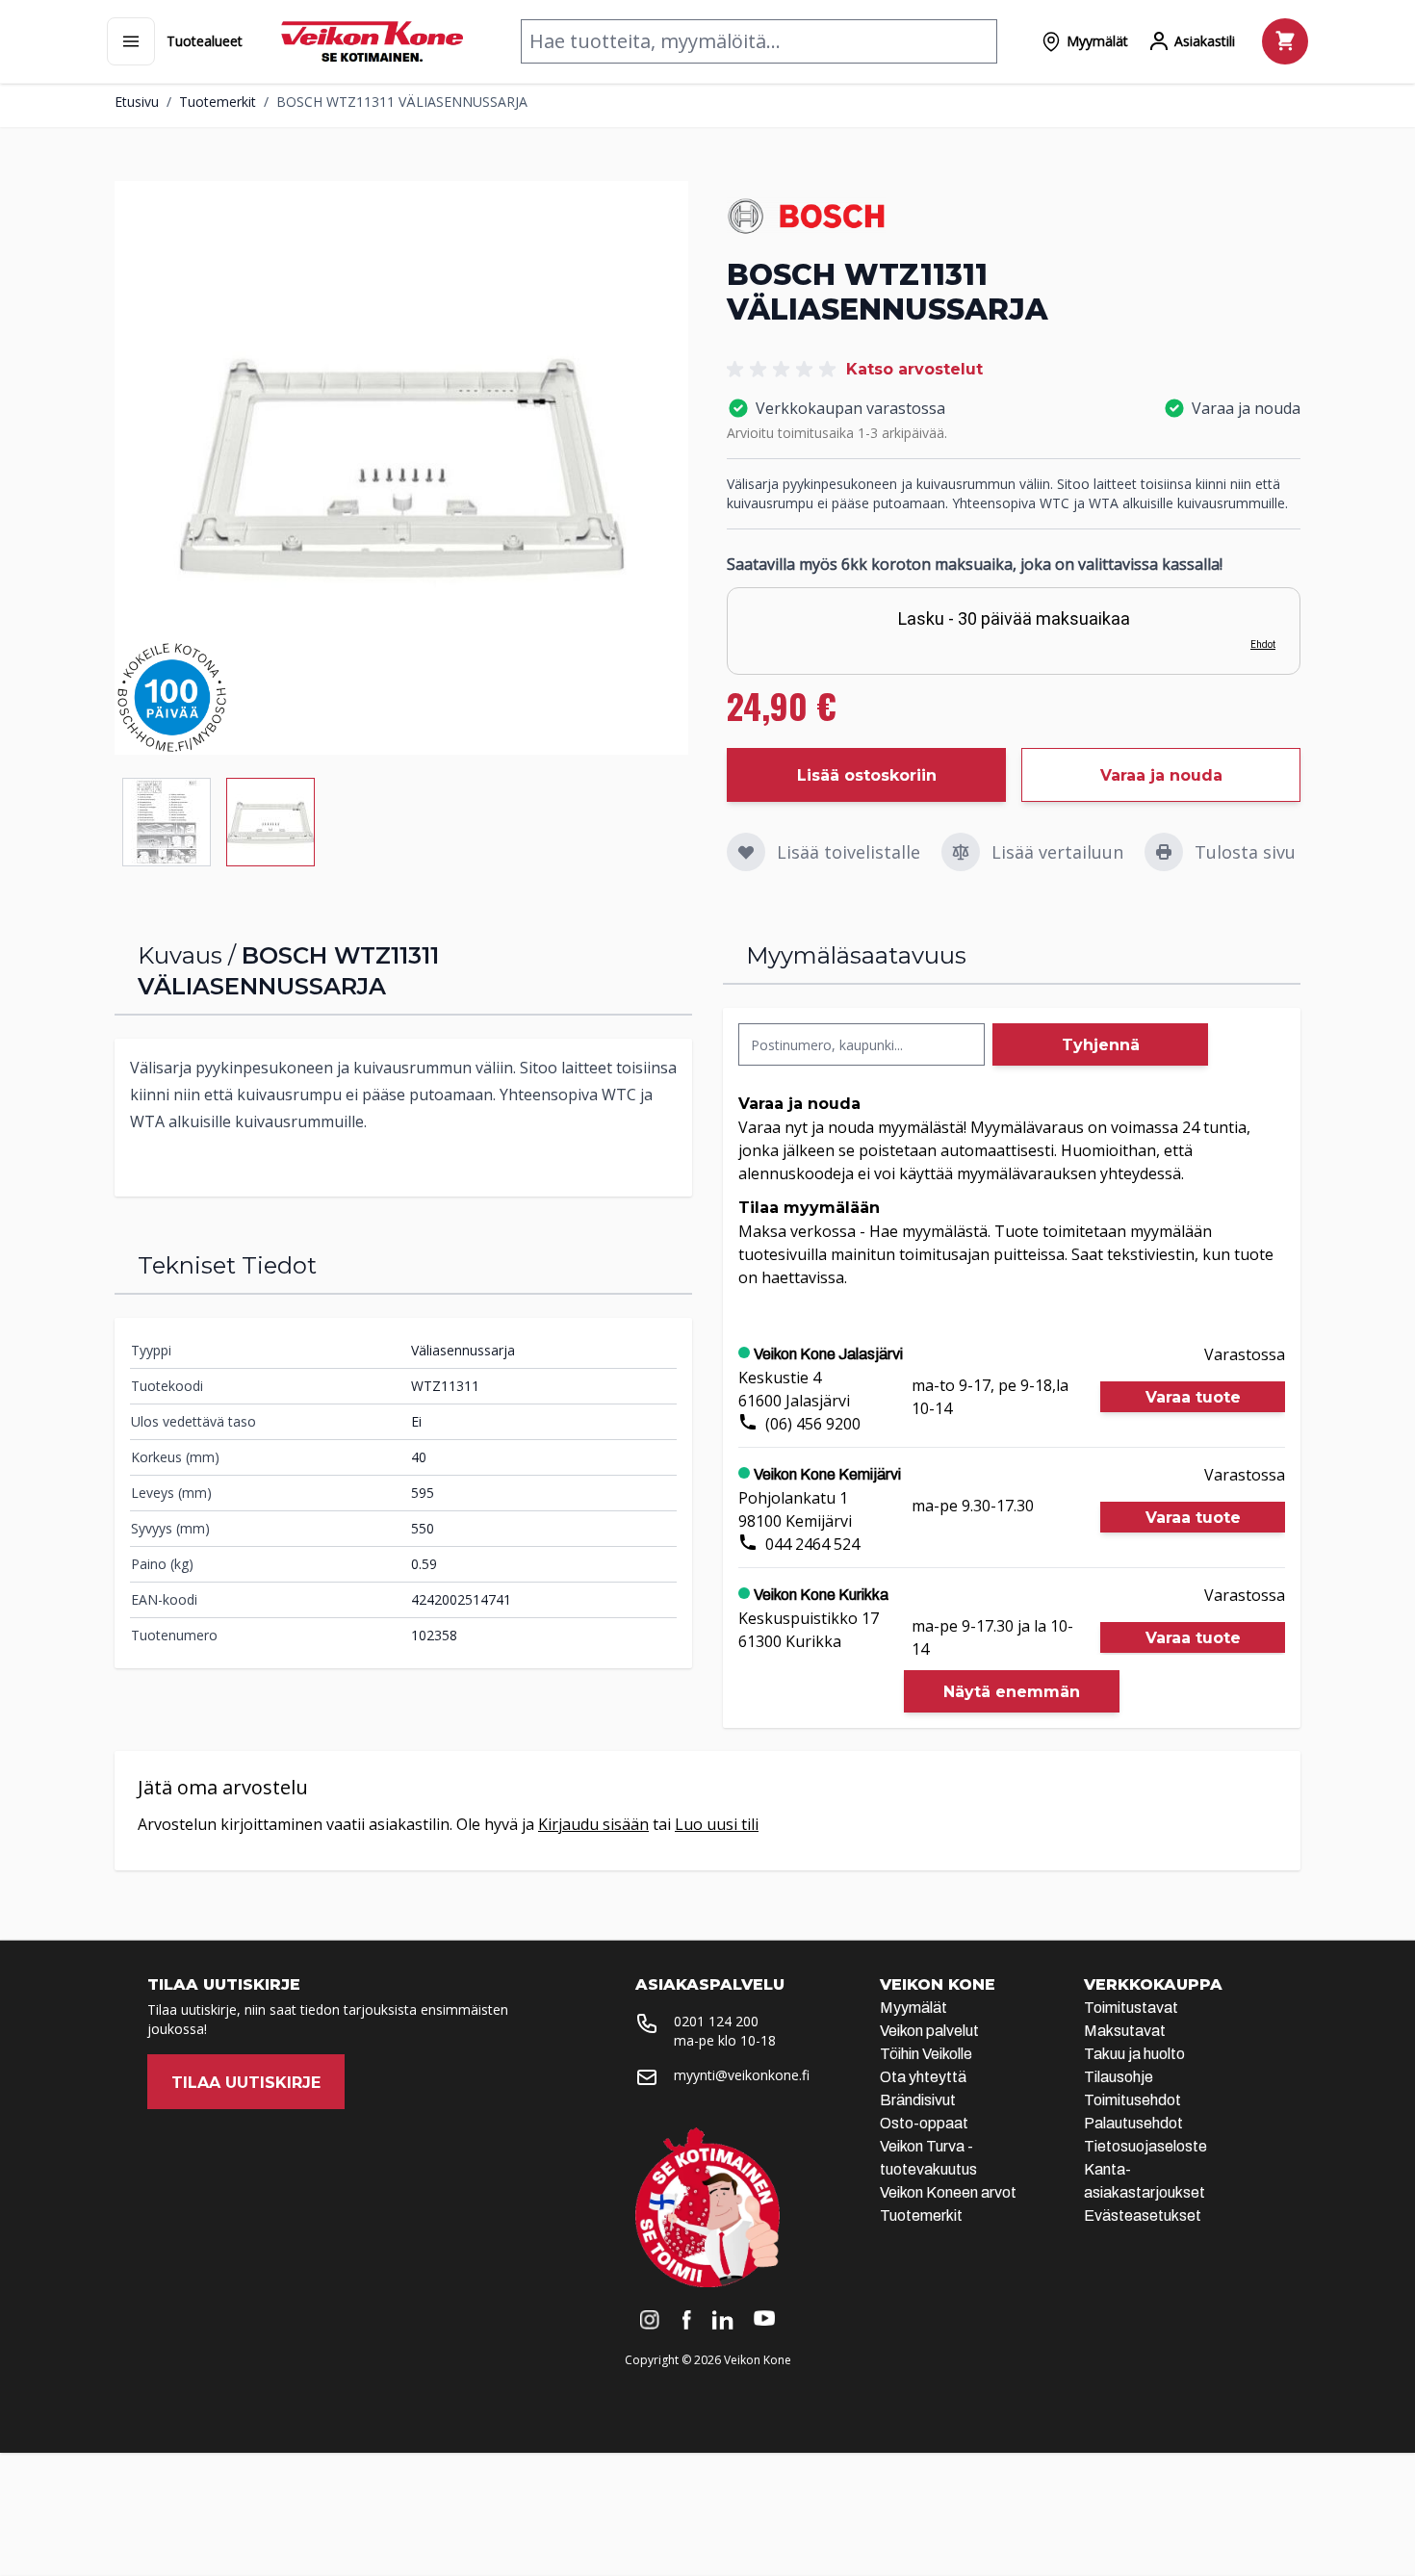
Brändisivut (918, 2100)
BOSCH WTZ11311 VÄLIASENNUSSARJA (402, 102)
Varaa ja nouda (1161, 775)
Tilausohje (1119, 2077)
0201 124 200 (716, 2021)
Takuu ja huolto (1134, 2054)
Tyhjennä (1101, 1045)
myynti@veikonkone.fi (742, 2075)
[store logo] (372, 41)
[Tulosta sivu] (1164, 852)
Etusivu (137, 102)
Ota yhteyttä (923, 2077)
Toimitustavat (1131, 2008)
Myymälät (913, 2008)
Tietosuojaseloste (1145, 2146)
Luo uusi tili (717, 1824)
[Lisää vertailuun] (961, 852)
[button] (785, 370)
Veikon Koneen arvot (948, 2192)
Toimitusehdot (1132, 2100)
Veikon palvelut (929, 2031)
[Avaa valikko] (131, 41)
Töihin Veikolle (926, 2054)
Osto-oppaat (924, 2123)
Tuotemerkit (218, 102)
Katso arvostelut (914, 369)
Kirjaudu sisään (593, 1824)
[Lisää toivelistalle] (746, 852)
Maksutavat (1125, 2031)
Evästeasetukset (1143, 2215)
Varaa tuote (1193, 1397)
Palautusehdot (1133, 2123)
